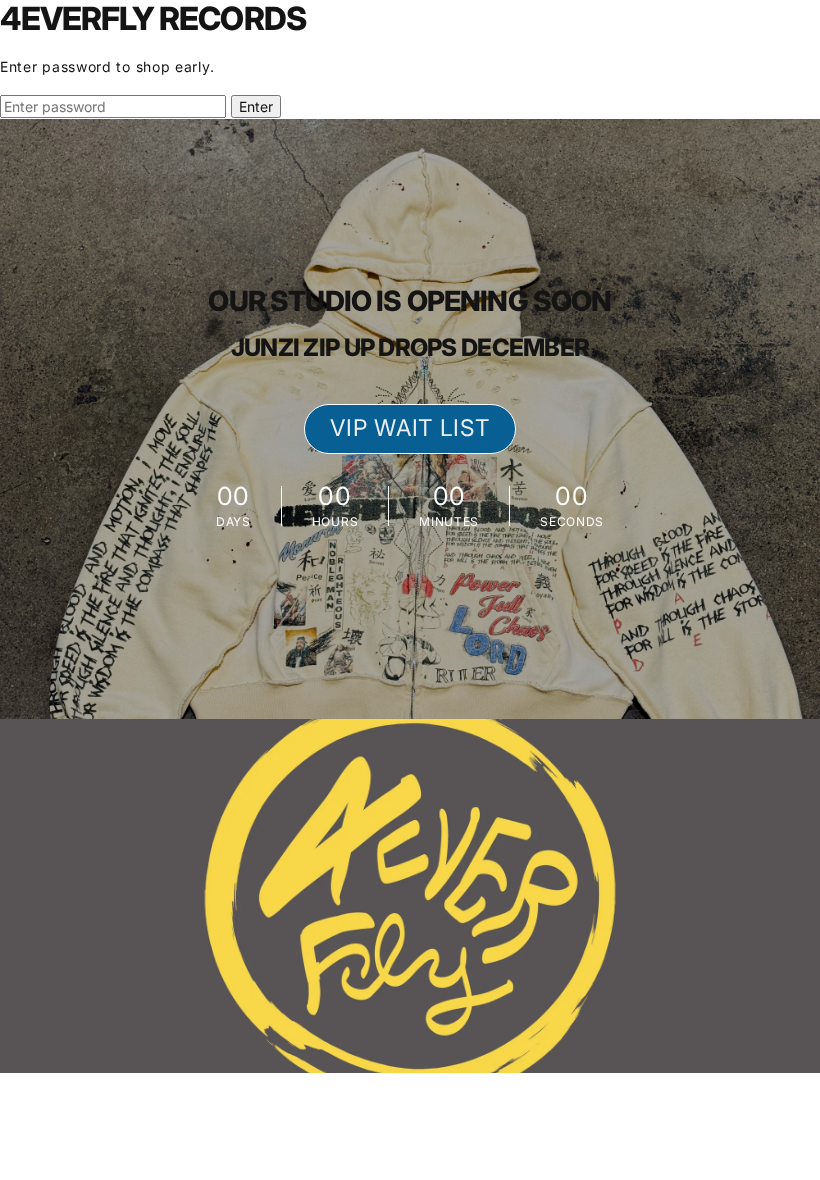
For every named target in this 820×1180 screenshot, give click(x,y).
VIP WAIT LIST (409, 428)
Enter (256, 106)
